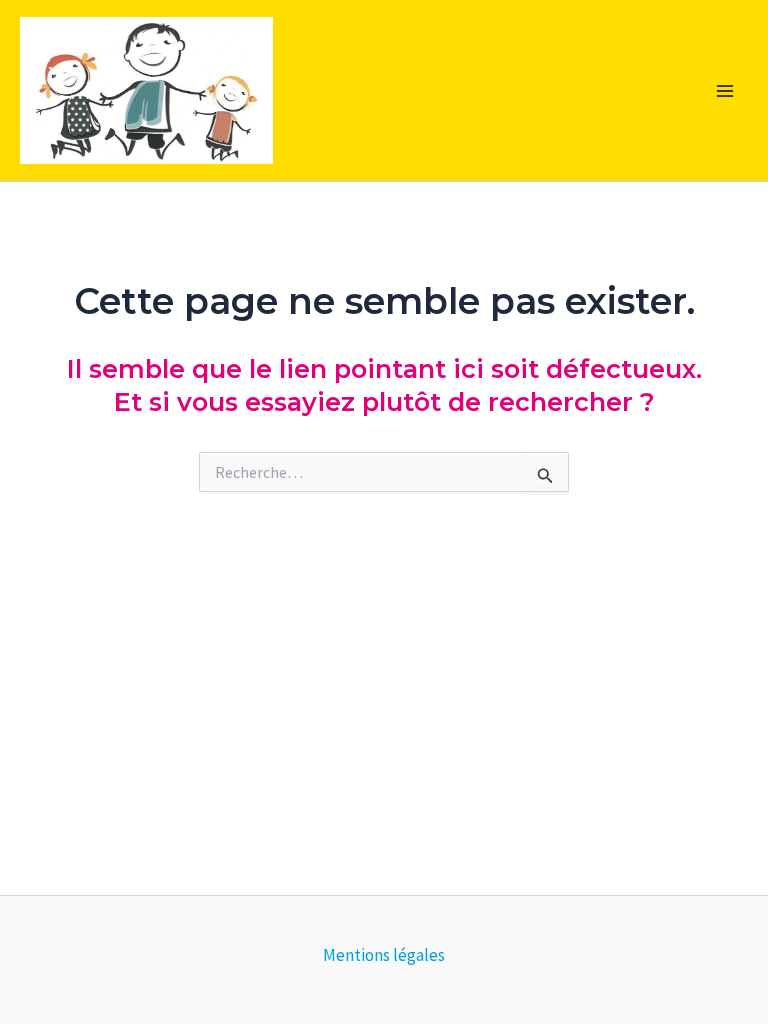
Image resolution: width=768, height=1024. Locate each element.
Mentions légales (384, 955)
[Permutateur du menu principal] (726, 91)
